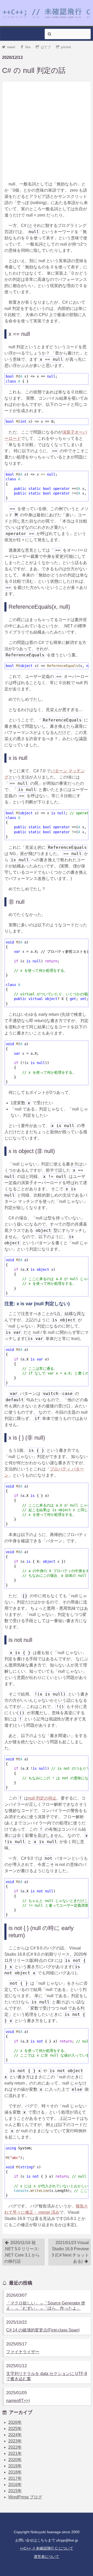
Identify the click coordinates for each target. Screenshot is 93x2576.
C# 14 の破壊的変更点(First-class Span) (43, 2330)
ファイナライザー (23, 2352)
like (28, 47)
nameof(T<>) (18, 2401)
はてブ (46, 47)
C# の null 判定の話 (34, 70)
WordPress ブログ (25, 2497)
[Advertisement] (47, 130)
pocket (66, 47)
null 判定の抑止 (42, 1798)
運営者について (47, 2557)
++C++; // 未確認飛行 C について (47, 2548)
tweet (11, 47)
